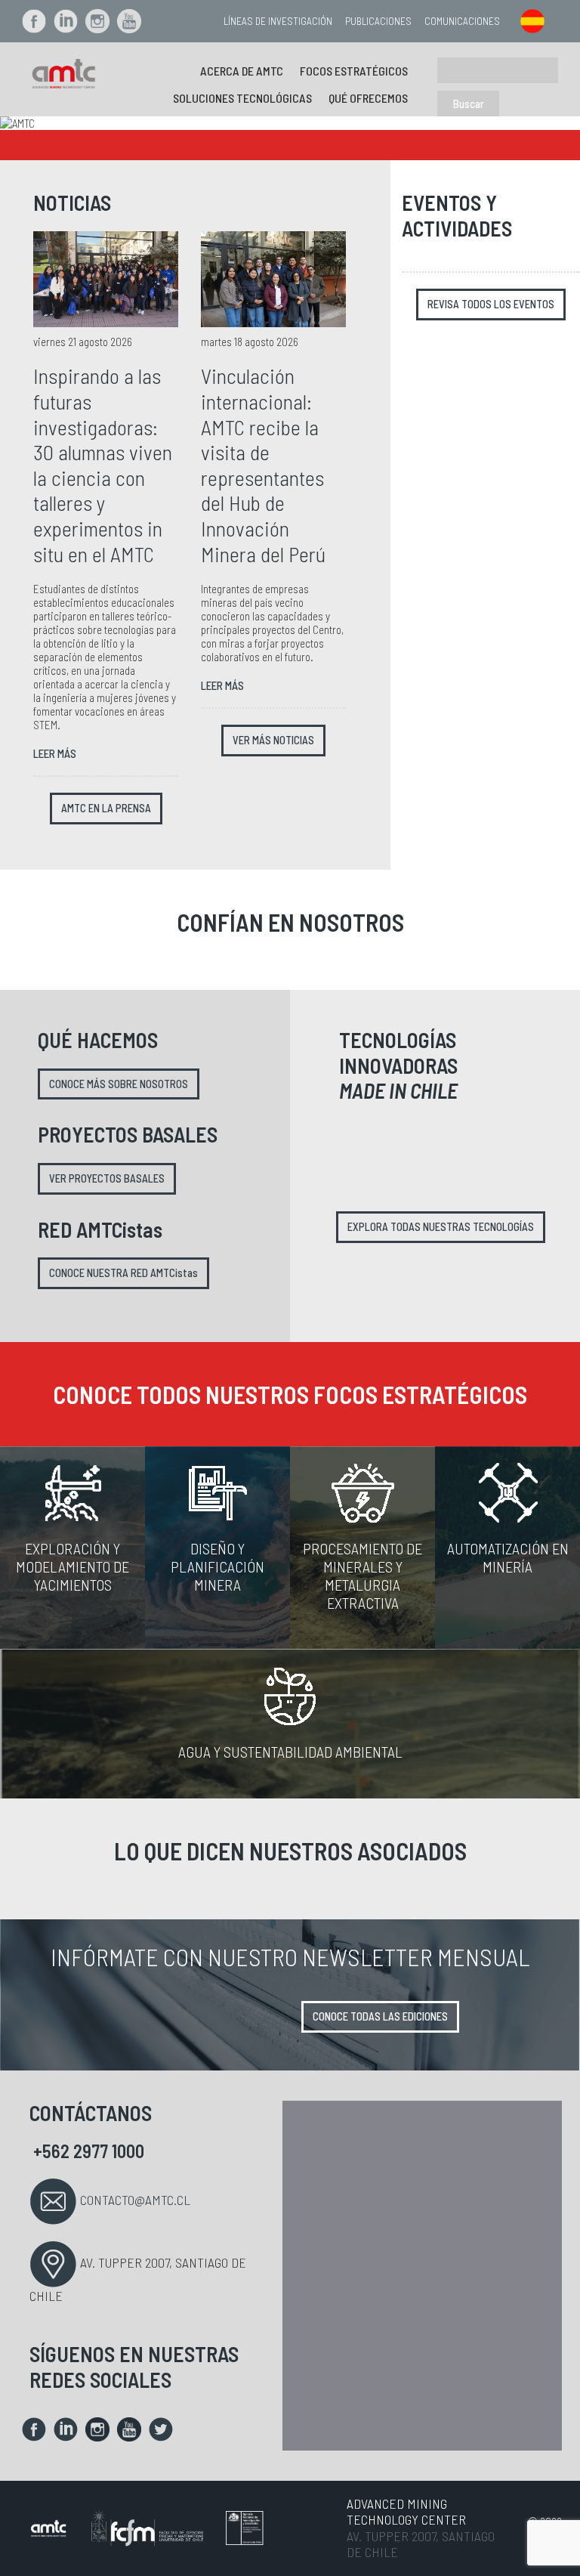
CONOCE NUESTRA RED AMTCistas (123, 1273)
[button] (43, 123)
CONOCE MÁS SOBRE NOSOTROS (119, 1084)
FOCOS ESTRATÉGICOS (354, 71)
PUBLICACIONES (378, 21)
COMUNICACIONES (462, 21)
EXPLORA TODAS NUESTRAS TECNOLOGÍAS (441, 1227)
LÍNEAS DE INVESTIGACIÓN (278, 21)
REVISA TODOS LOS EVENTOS (491, 304)
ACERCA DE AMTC (242, 71)
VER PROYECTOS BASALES (107, 1178)
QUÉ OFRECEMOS (368, 98)
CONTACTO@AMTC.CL (135, 2200)
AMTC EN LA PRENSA (106, 808)
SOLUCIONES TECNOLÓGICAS (242, 98)
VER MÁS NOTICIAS (273, 740)
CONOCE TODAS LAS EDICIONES (380, 2016)
